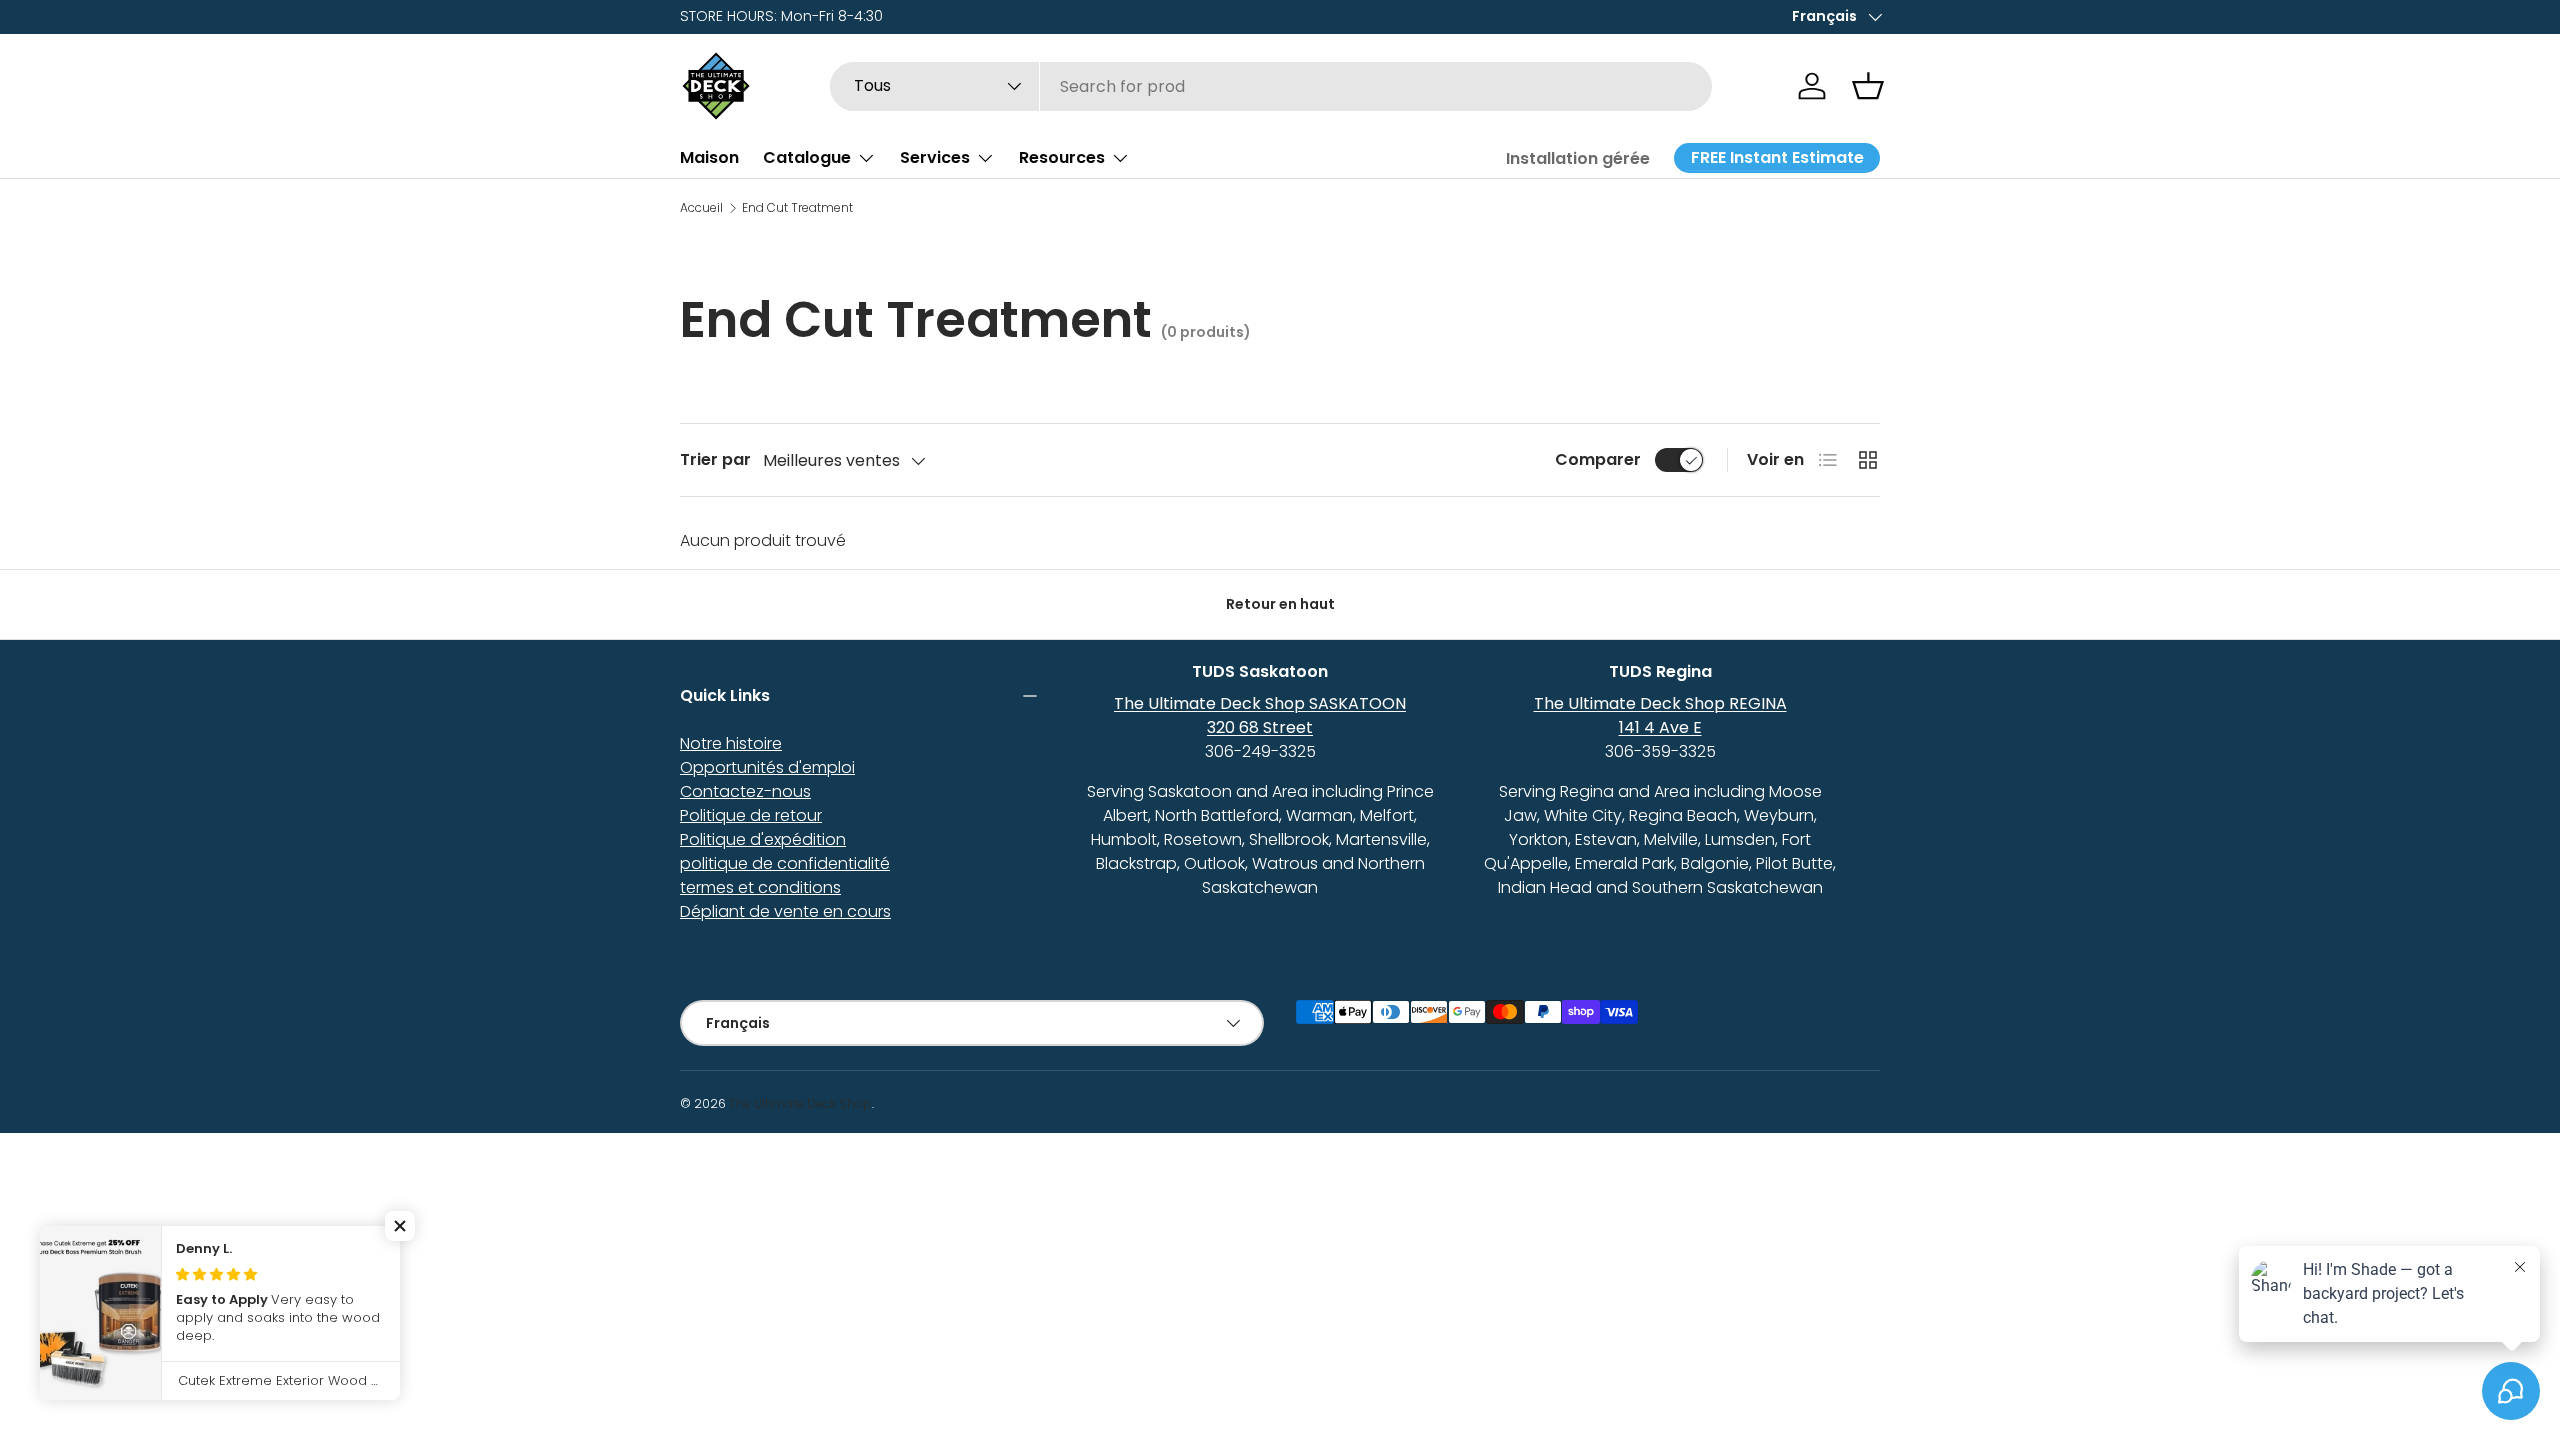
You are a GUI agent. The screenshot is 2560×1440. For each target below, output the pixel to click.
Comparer (1598, 459)
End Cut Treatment (797, 208)
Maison (709, 157)
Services (935, 157)
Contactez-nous (745, 791)
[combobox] (1271, 86)
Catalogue (807, 157)
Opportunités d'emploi (767, 767)
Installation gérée (1578, 158)
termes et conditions (760, 887)
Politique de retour (751, 815)
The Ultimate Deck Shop (800, 1103)
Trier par (715, 459)
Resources (1062, 157)
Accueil (701, 208)
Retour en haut (1280, 604)
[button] (1868, 86)
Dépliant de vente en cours (785, 911)
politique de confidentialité (785, 863)
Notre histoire (731, 743)
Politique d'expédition (763, 839)
